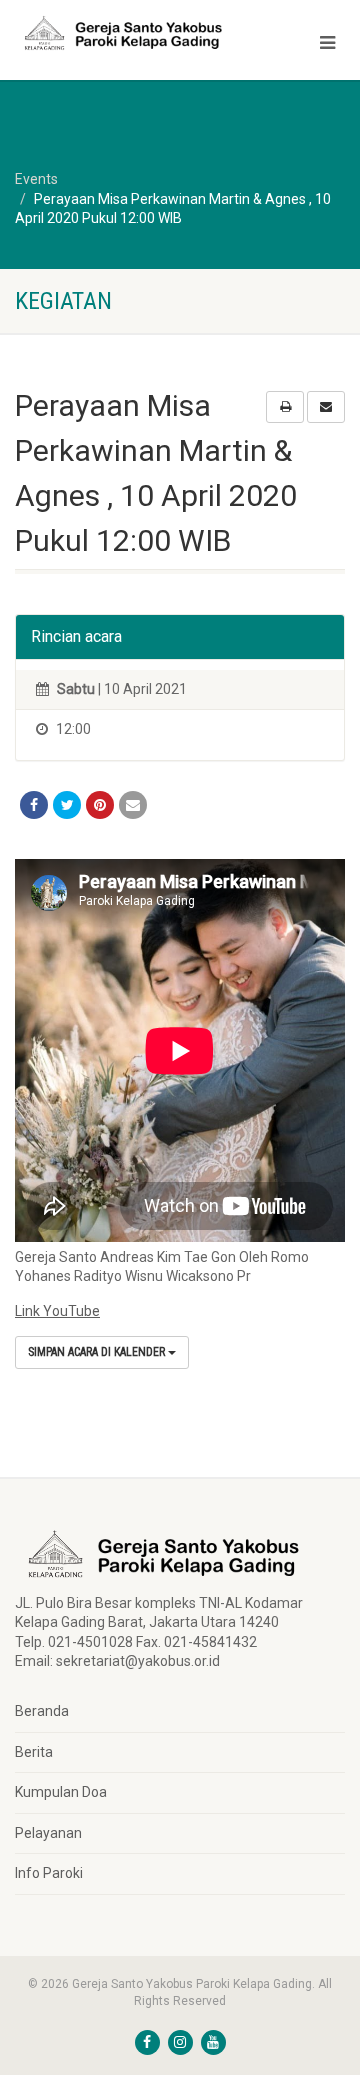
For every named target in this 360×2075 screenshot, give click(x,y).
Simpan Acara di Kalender (98, 1352)
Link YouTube (57, 1311)
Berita (34, 1752)
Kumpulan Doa (61, 1792)
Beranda (42, 1711)
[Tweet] (67, 805)
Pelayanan (48, 1833)
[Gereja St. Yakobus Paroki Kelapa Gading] (120, 33)
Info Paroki (49, 1873)
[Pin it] (100, 805)
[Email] (133, 805)
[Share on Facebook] (34, 805)
